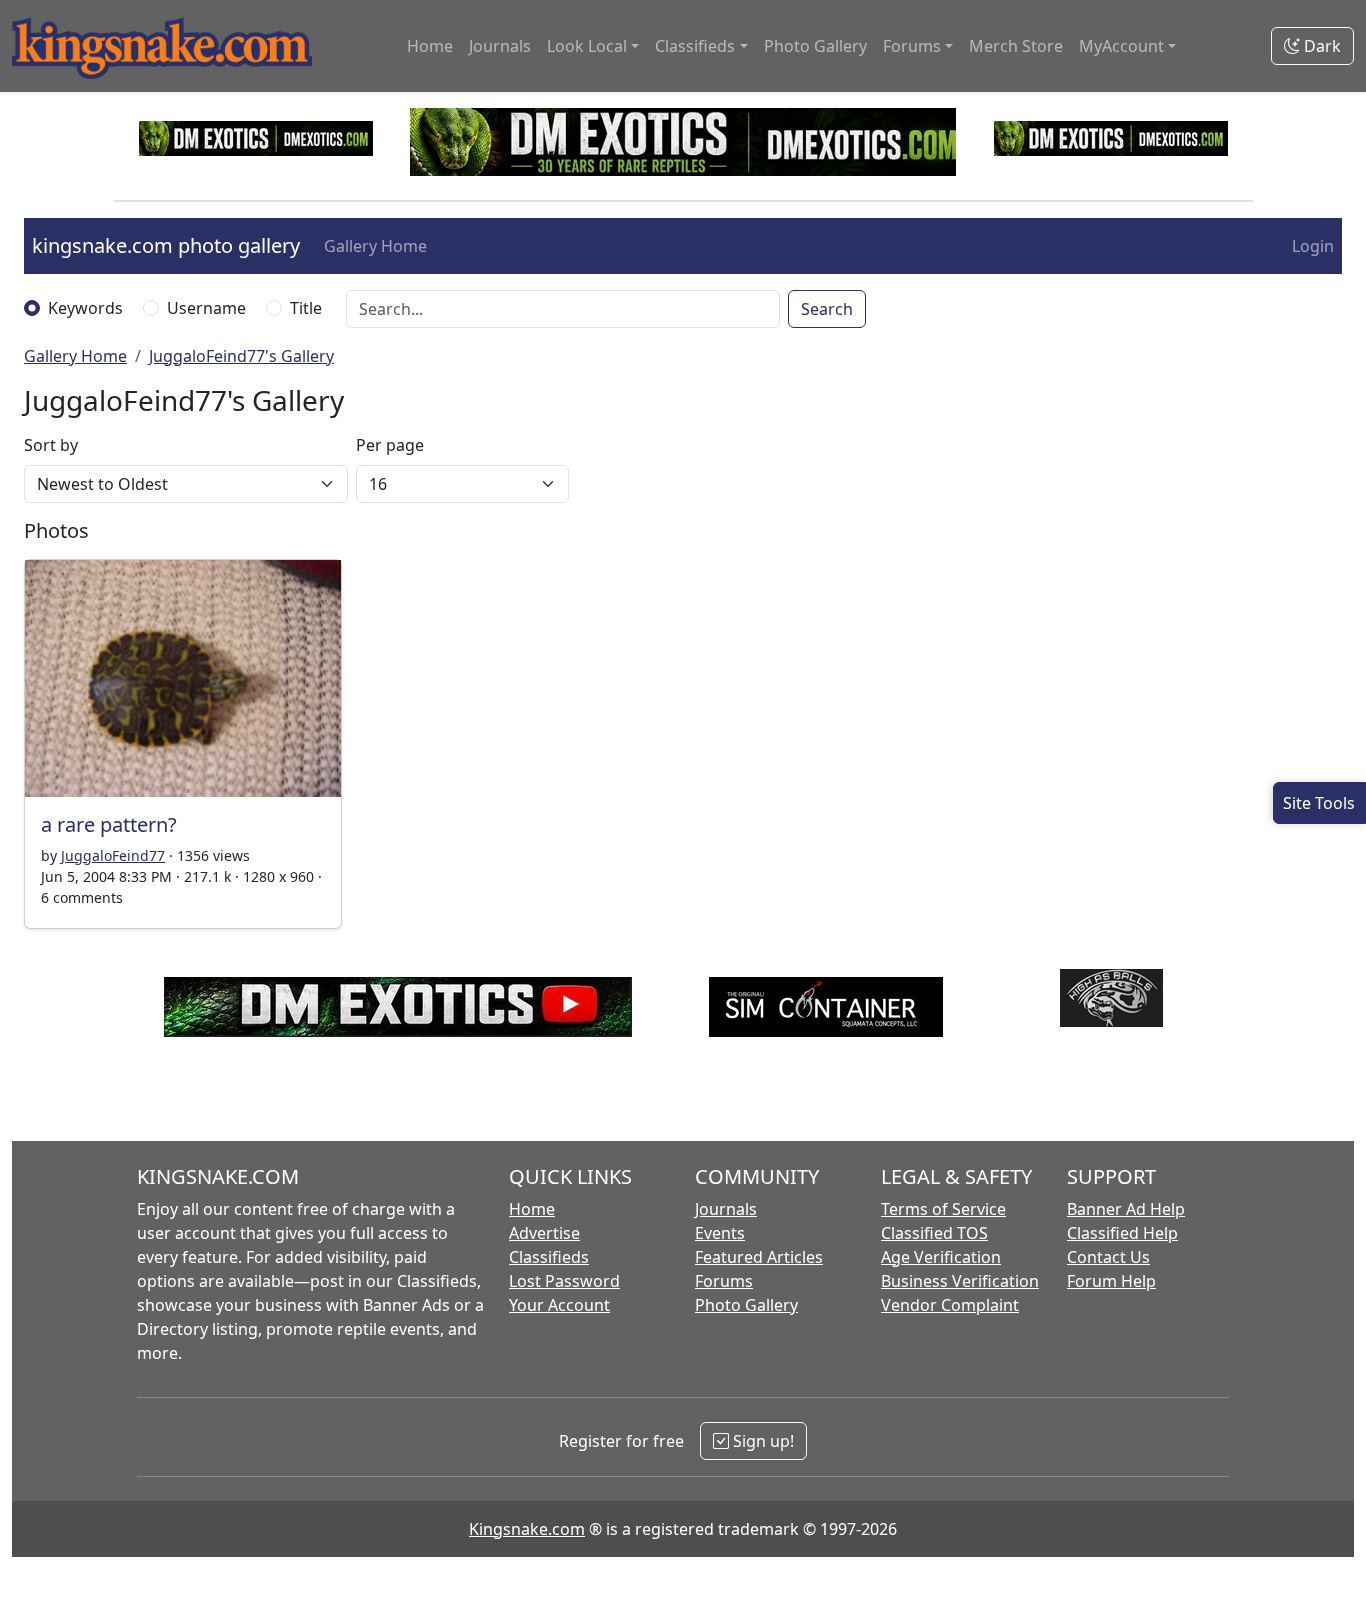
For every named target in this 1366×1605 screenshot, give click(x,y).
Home (430, 46)
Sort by (51, 445)
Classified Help (1122, 1233)
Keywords (85, 308)
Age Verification (941, 1257)
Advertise (544, 1233)
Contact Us (1108, 1257)
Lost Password (564, 1281)
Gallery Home (375, 246)
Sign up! (761, 1441)
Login (1313, 246)
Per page (390, 445)
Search (827, 309)
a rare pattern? (109, 824)
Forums (724, 1281)
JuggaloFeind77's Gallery (241, 356)
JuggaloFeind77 (113, 855)
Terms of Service (943, 1209)
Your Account (559, 1305)
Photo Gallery (815, 46)
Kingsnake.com (527, 1529)
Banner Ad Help (1126, 1209)
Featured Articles (759, 1257)
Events (720, 1233)
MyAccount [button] (1121, 46)
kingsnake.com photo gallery (166, 245)
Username (206, 308)
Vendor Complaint (950, 1305)
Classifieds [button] (695, 46)
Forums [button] (912, 46)
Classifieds (549, 1257)
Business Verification (960, 1281)
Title (306, 308)
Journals (500, 46)
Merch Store (1016, 46)
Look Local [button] (587, 46)
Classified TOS (934, 1233)
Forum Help (1111, 1281)
